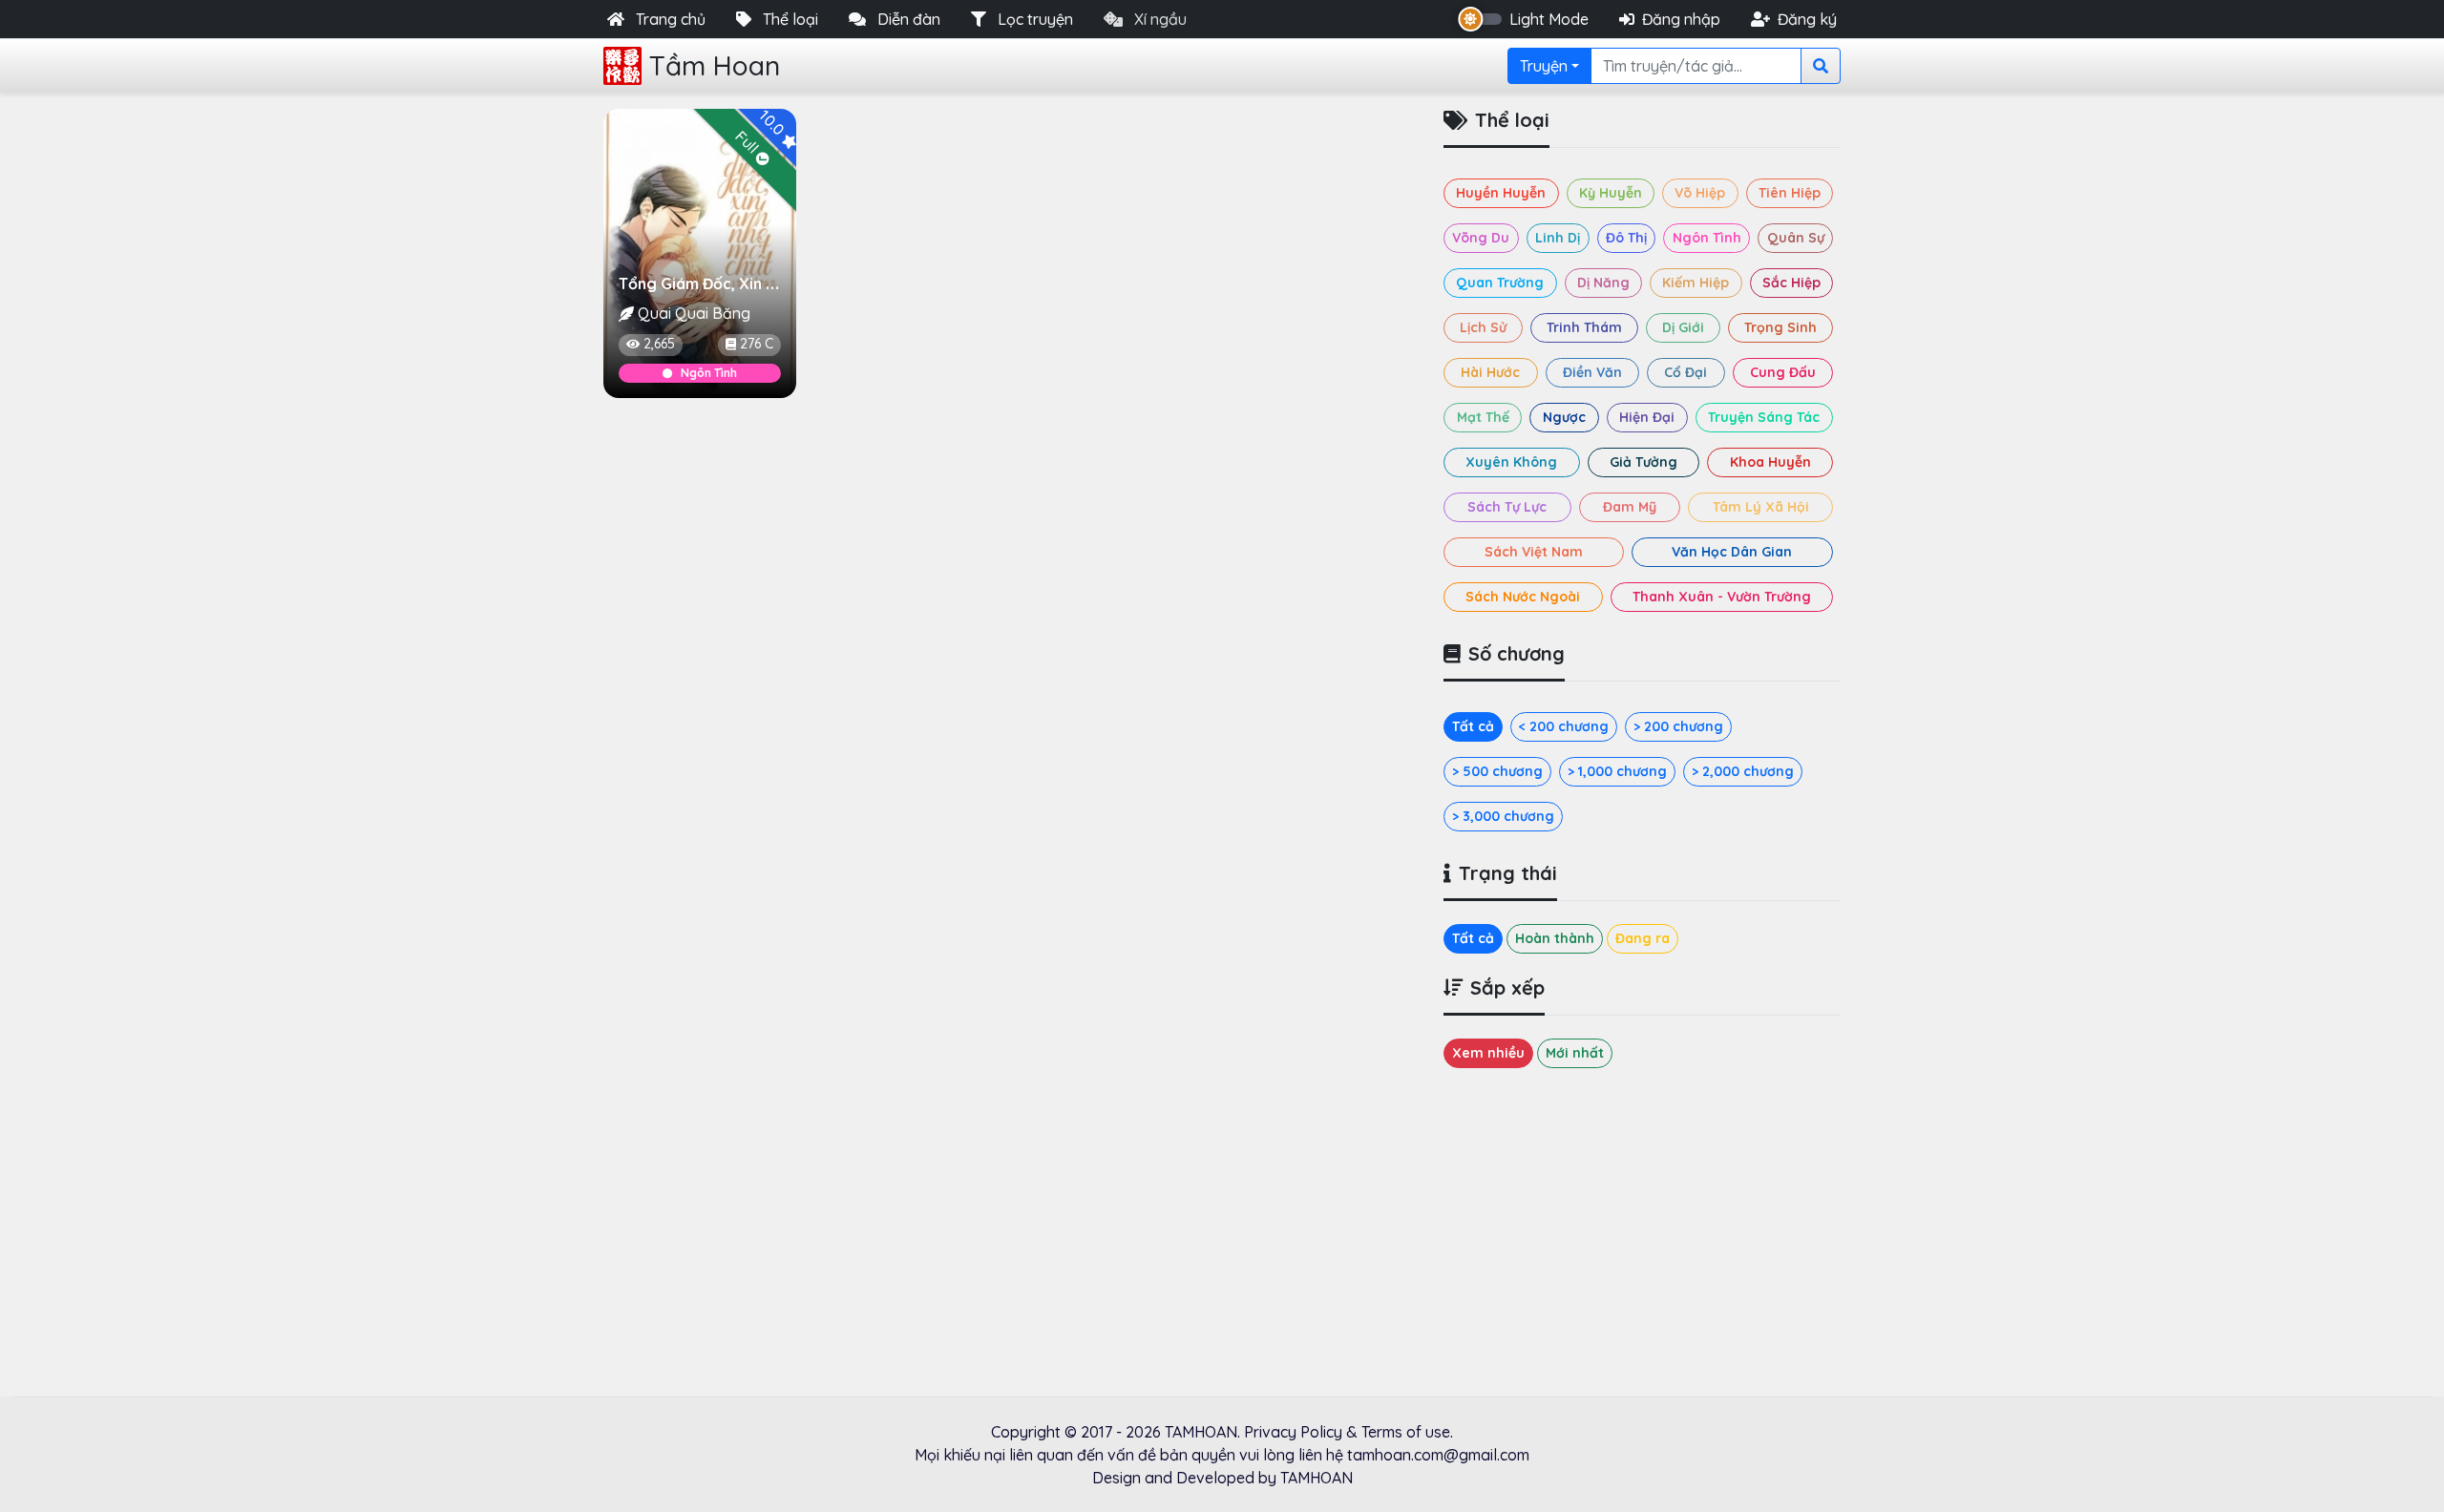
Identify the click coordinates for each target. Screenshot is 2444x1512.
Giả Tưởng (1643, 462)
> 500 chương (1497, 771)
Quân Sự (1796, 238)
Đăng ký (1807, 19)
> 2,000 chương (1743, 771)
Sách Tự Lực (1507, 507)
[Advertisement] (1012, 555)
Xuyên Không (1511, 462)
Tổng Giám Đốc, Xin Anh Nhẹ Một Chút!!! (762, 283)
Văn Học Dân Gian (1732, 552)
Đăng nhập (1681, 19)
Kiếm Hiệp (1696, 283)
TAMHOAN (1201, 1432)
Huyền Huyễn (1501, 193)
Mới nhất (1575, 1053)
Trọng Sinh (1780, 327)
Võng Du (1481, 238)
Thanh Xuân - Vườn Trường (1722, 597)
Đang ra (1643, 938)
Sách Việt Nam (1534, 552)
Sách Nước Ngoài (1523, 597)
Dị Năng (1603, 283)
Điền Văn (1592, 372)
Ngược (1564, 417)
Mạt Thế (1483, 417)
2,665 (659, 344)
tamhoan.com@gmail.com (1438, 1455)
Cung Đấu (1783, 372)
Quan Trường (1500, 283)
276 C (757, 344)
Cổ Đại (1686, 372)
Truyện (1544, 66)
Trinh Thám (1584, 327)
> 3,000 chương (1503, 816)
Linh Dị (1558, 238)
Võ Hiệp (1700, 193)
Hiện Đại (1647, 417)
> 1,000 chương (1617, 771)
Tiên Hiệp (1790, 193)
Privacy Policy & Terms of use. (1348, 1432)
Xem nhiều (1488, 1053)
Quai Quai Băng (694, 313)
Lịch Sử (1483, 327)
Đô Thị (1626, 238)
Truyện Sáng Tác (1764, 417)
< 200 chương (1564, 726)
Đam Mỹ (1630, 507)
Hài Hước (1490, 372)
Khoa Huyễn (1770, 462)
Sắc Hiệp (1791, 283)
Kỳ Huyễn (1611, 193)
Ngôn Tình (709, 373)
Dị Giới (1683, 327)
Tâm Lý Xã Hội (1761, 507)
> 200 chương (1678, 726)
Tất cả (1473, 726)
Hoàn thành (1555, 938)
